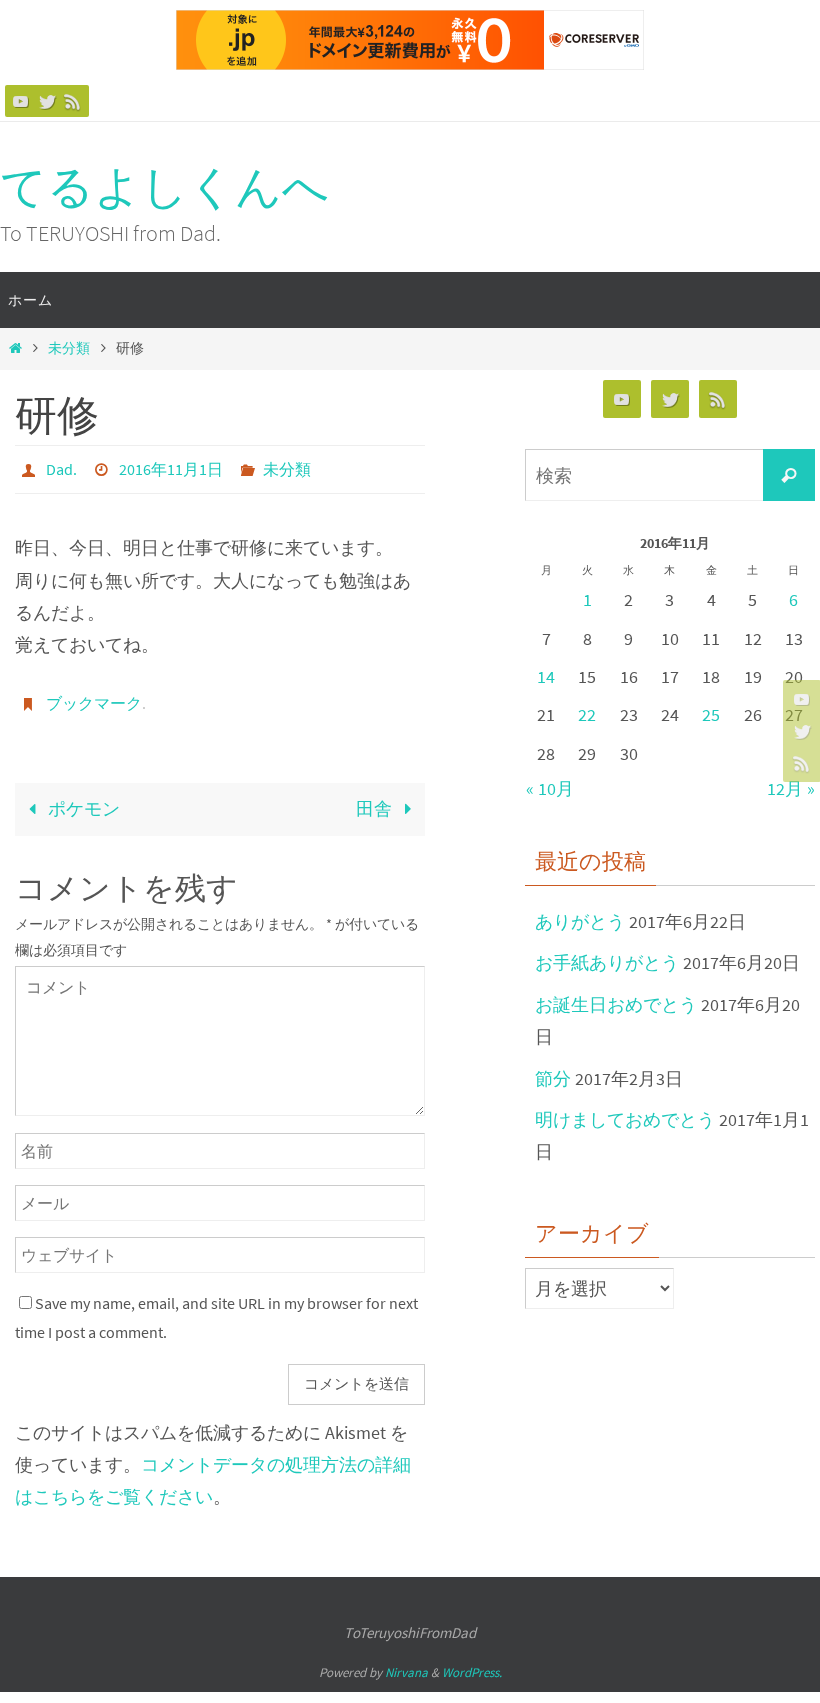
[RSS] (73, 101)
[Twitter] (47, 101)
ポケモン (82, 797)
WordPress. (472, 1661)
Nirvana (406, 1661)
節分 (553, 1078)
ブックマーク (94, 695)
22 (587, 714)
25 (711, 714)
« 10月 (550, 788)
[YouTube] (21, 101)
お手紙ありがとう (607, 962)
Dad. (61, 467)
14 (546, 676)
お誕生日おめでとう (616, 1004)
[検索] (789, 475)
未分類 (69, 348)
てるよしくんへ (164, 187)
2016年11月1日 (171, 467)
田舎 (376, 797)
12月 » (791, 788)
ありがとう (580, 921)
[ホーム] (15, 348)
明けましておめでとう (625, 1119)
